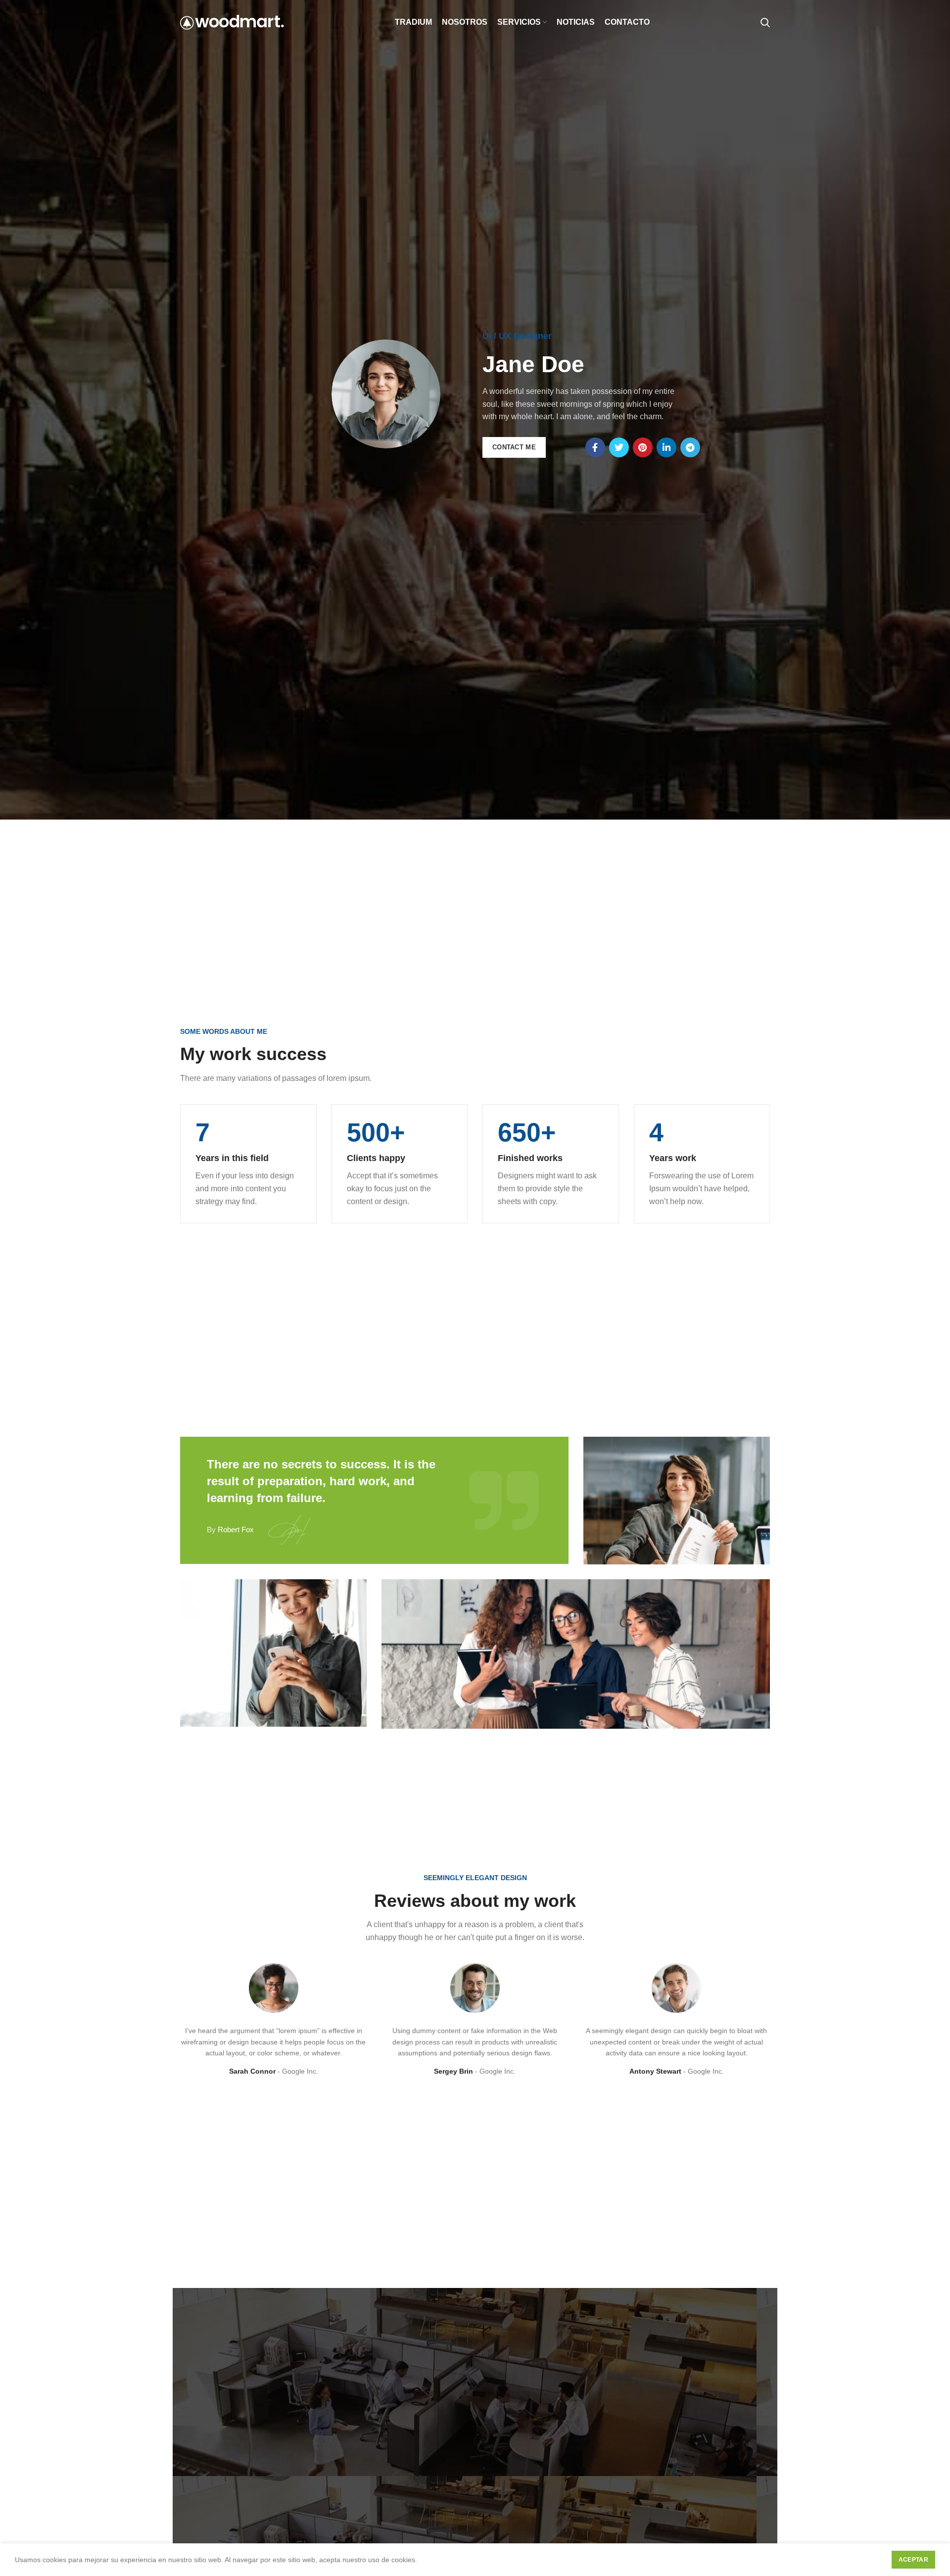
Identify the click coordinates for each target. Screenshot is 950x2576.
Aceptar (913, 2560)
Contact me (514, 447)
